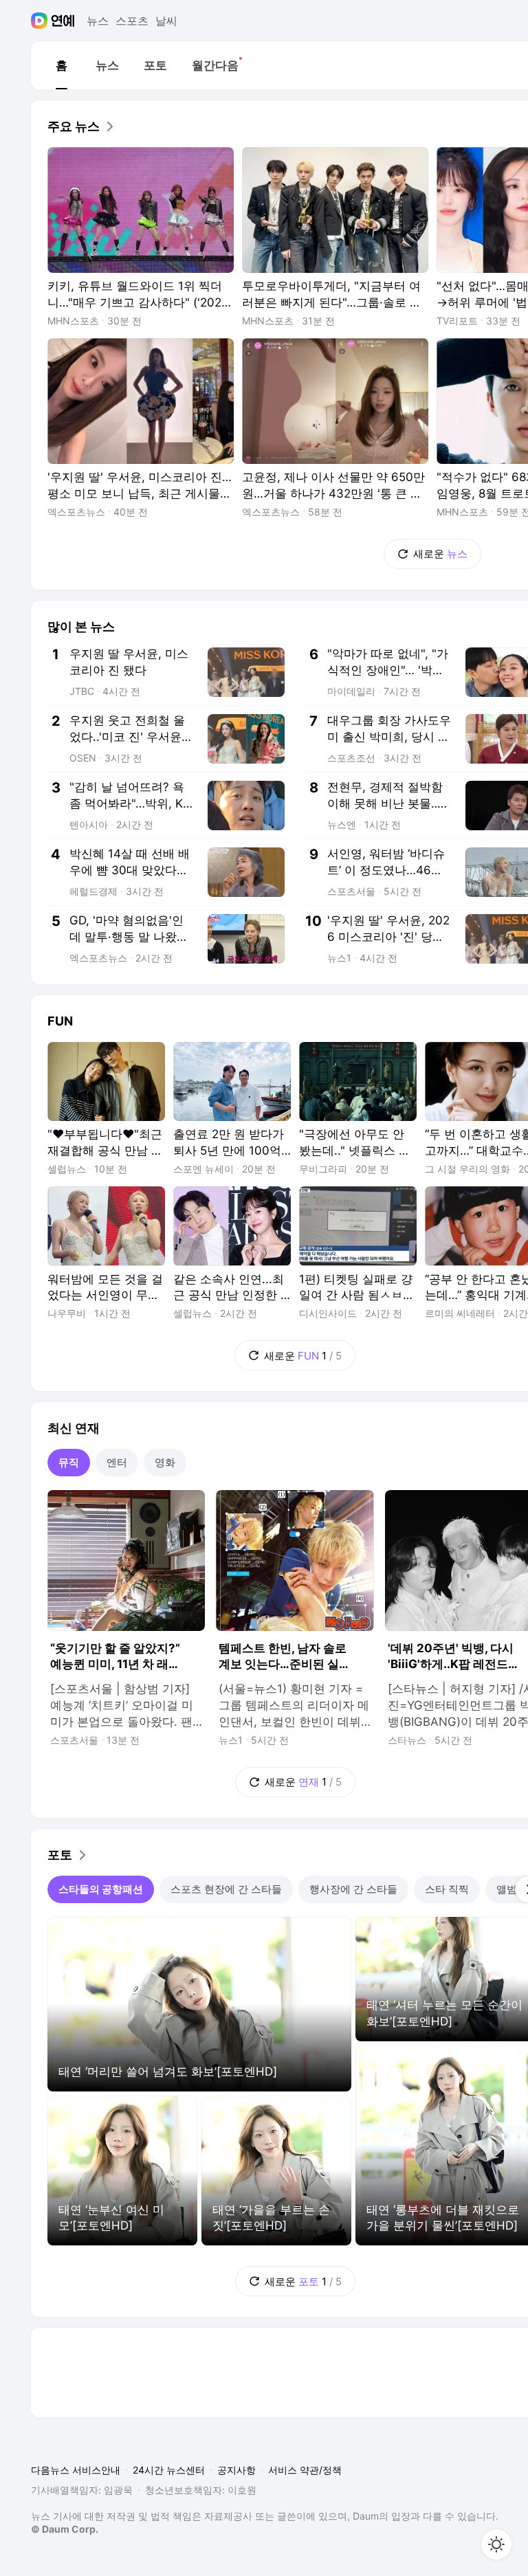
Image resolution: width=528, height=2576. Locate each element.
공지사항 (236, 2470)
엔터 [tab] (117, 1462)
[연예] (63, 21)
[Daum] (41, 21)
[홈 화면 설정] (496, 2544)
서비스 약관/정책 (305, 2470)
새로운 (440, 554)
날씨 (166, 21)
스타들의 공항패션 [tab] (101, 1889)
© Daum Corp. (65, 2529)
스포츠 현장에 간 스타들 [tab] (226, 1889)
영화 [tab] (165, 1462)
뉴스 (98, 21)
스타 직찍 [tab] (447, 1889)
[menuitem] (61, 65)
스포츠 (132, 21)
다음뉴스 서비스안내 (76, 2470)
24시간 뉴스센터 (169, 2470)
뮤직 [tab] (69, 1462)
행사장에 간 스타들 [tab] (353, 1889)
